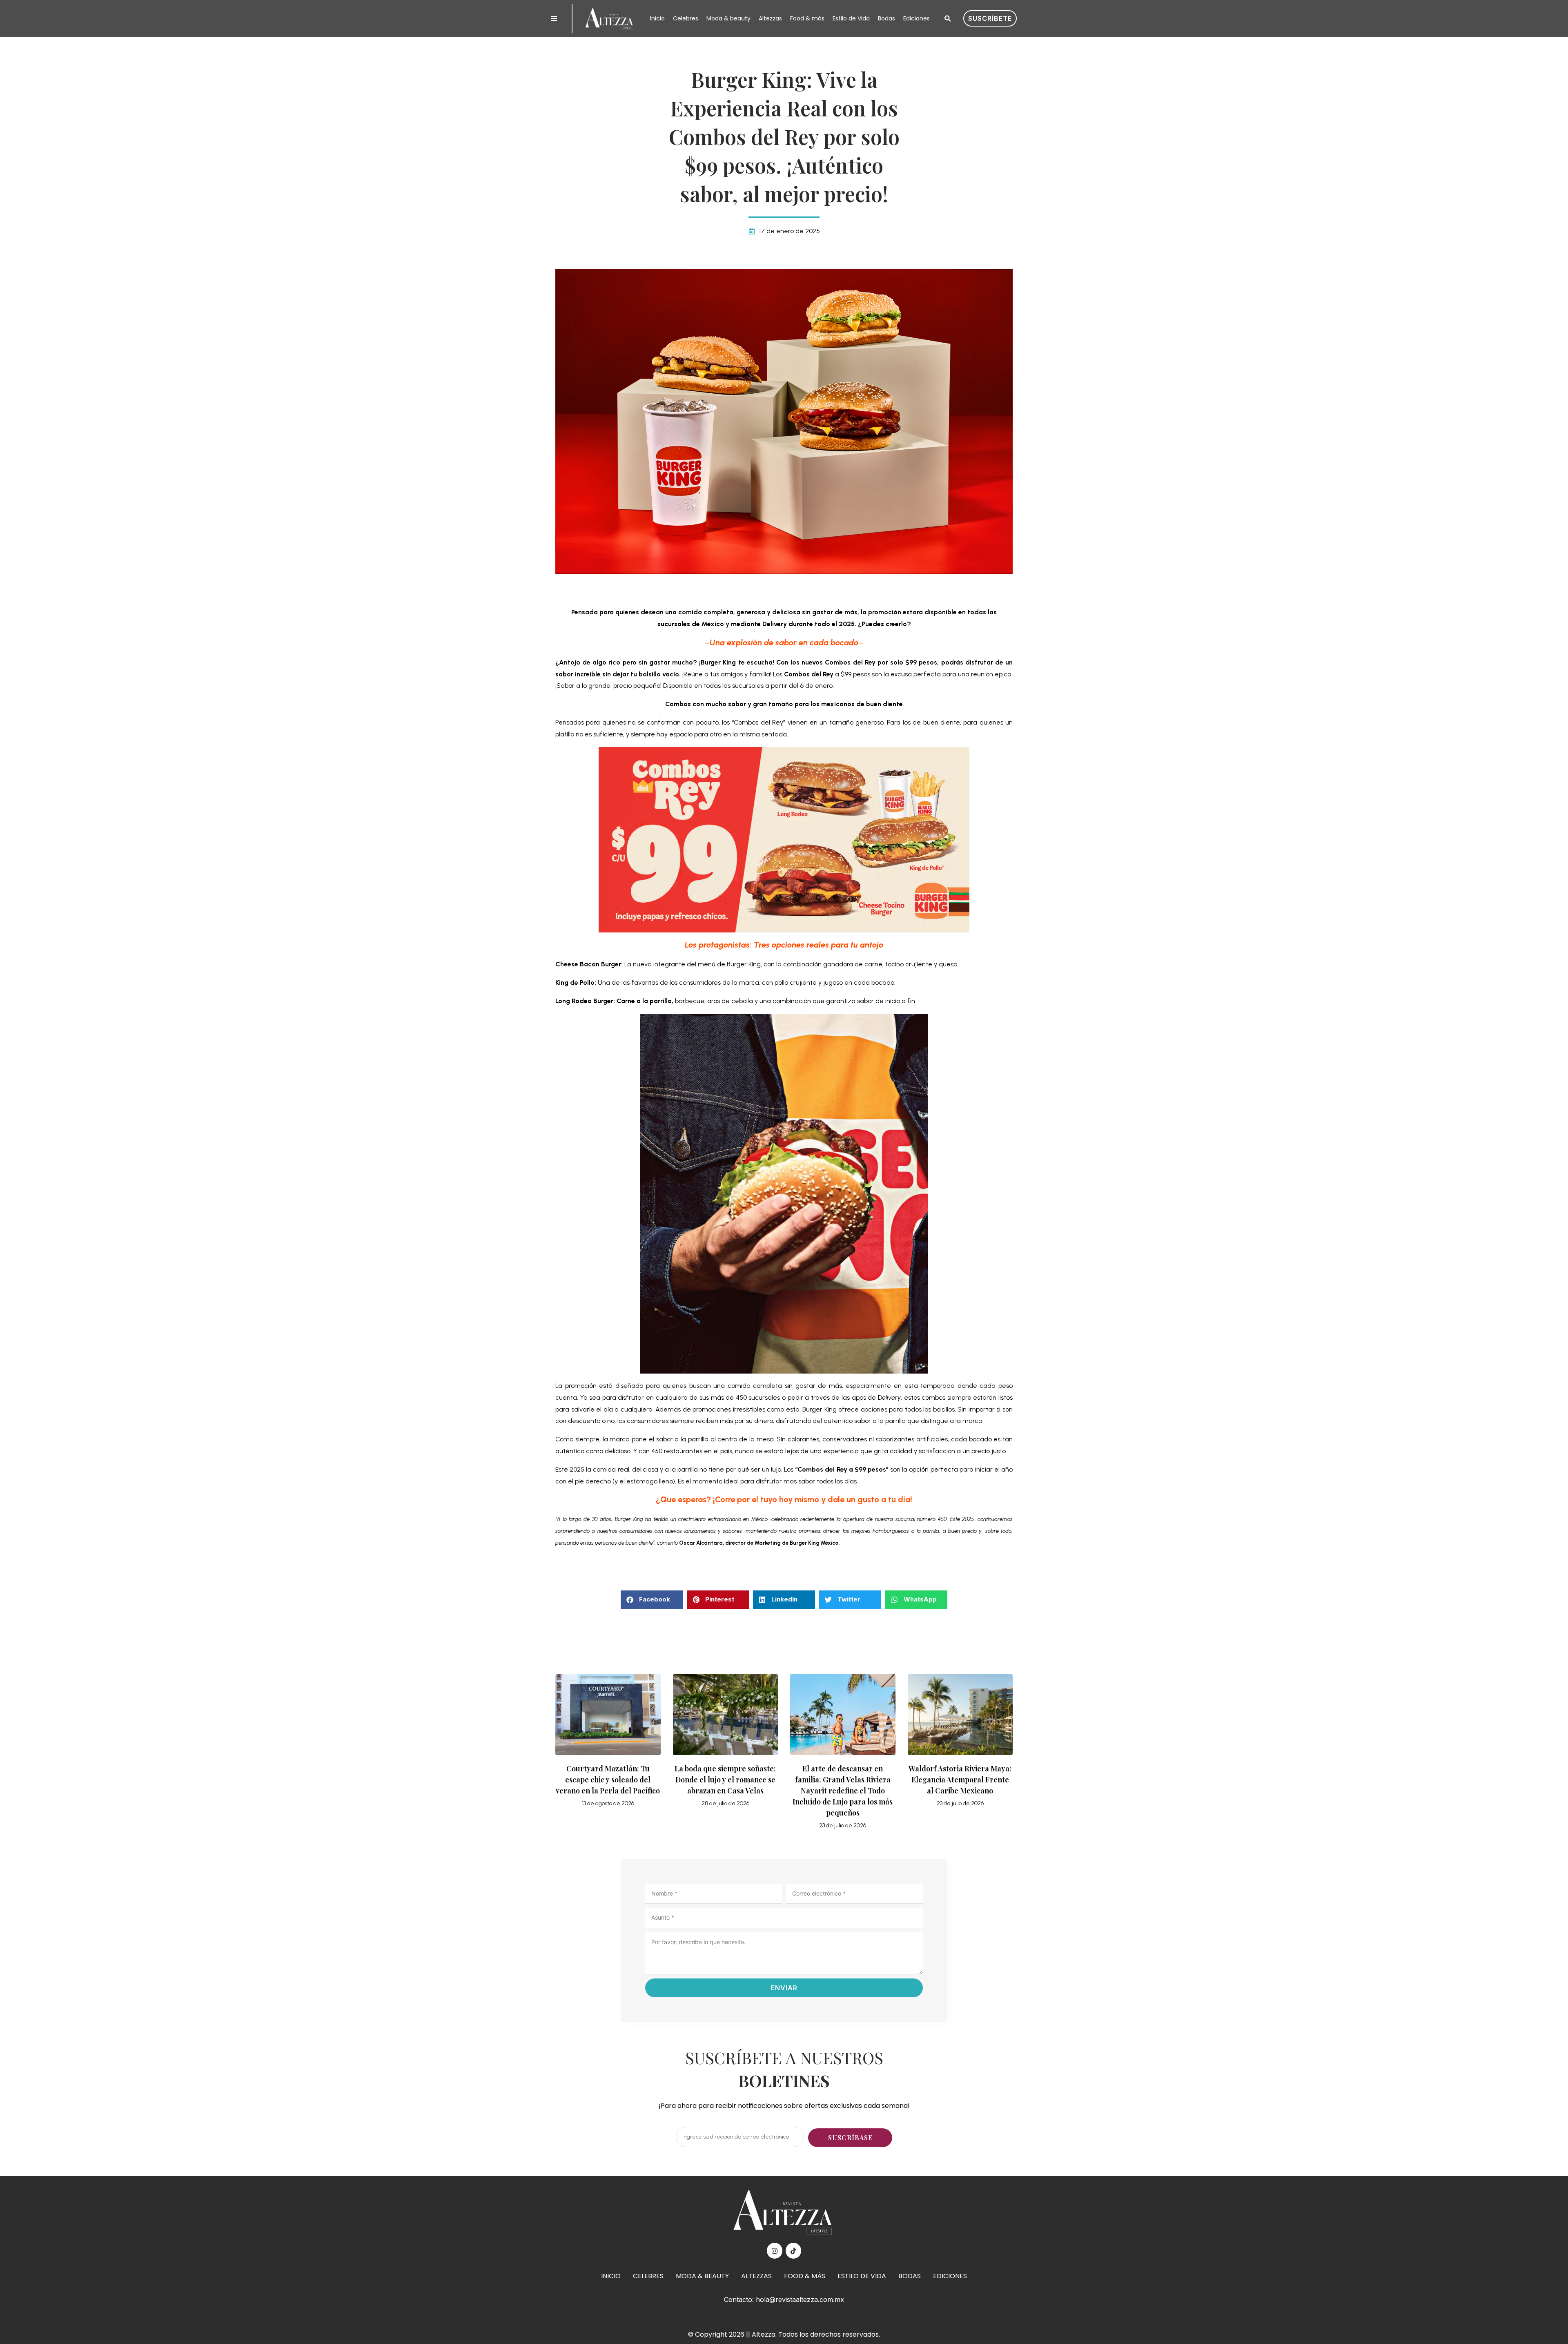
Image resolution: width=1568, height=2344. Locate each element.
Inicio (657, 18)
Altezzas (770, 18)
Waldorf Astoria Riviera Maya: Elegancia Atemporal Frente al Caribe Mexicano (960, 1780)
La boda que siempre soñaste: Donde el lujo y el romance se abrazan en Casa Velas (725, 1780)
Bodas (886, 18)
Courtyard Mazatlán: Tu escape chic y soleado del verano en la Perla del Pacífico (608, 1780)
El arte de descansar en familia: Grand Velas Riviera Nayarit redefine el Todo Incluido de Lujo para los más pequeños (843, 1791)
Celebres (686, 18)
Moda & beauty (728, 18)
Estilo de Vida (851, 18)
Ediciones (917, 18)
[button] (947, 19)
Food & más (807, 18)
